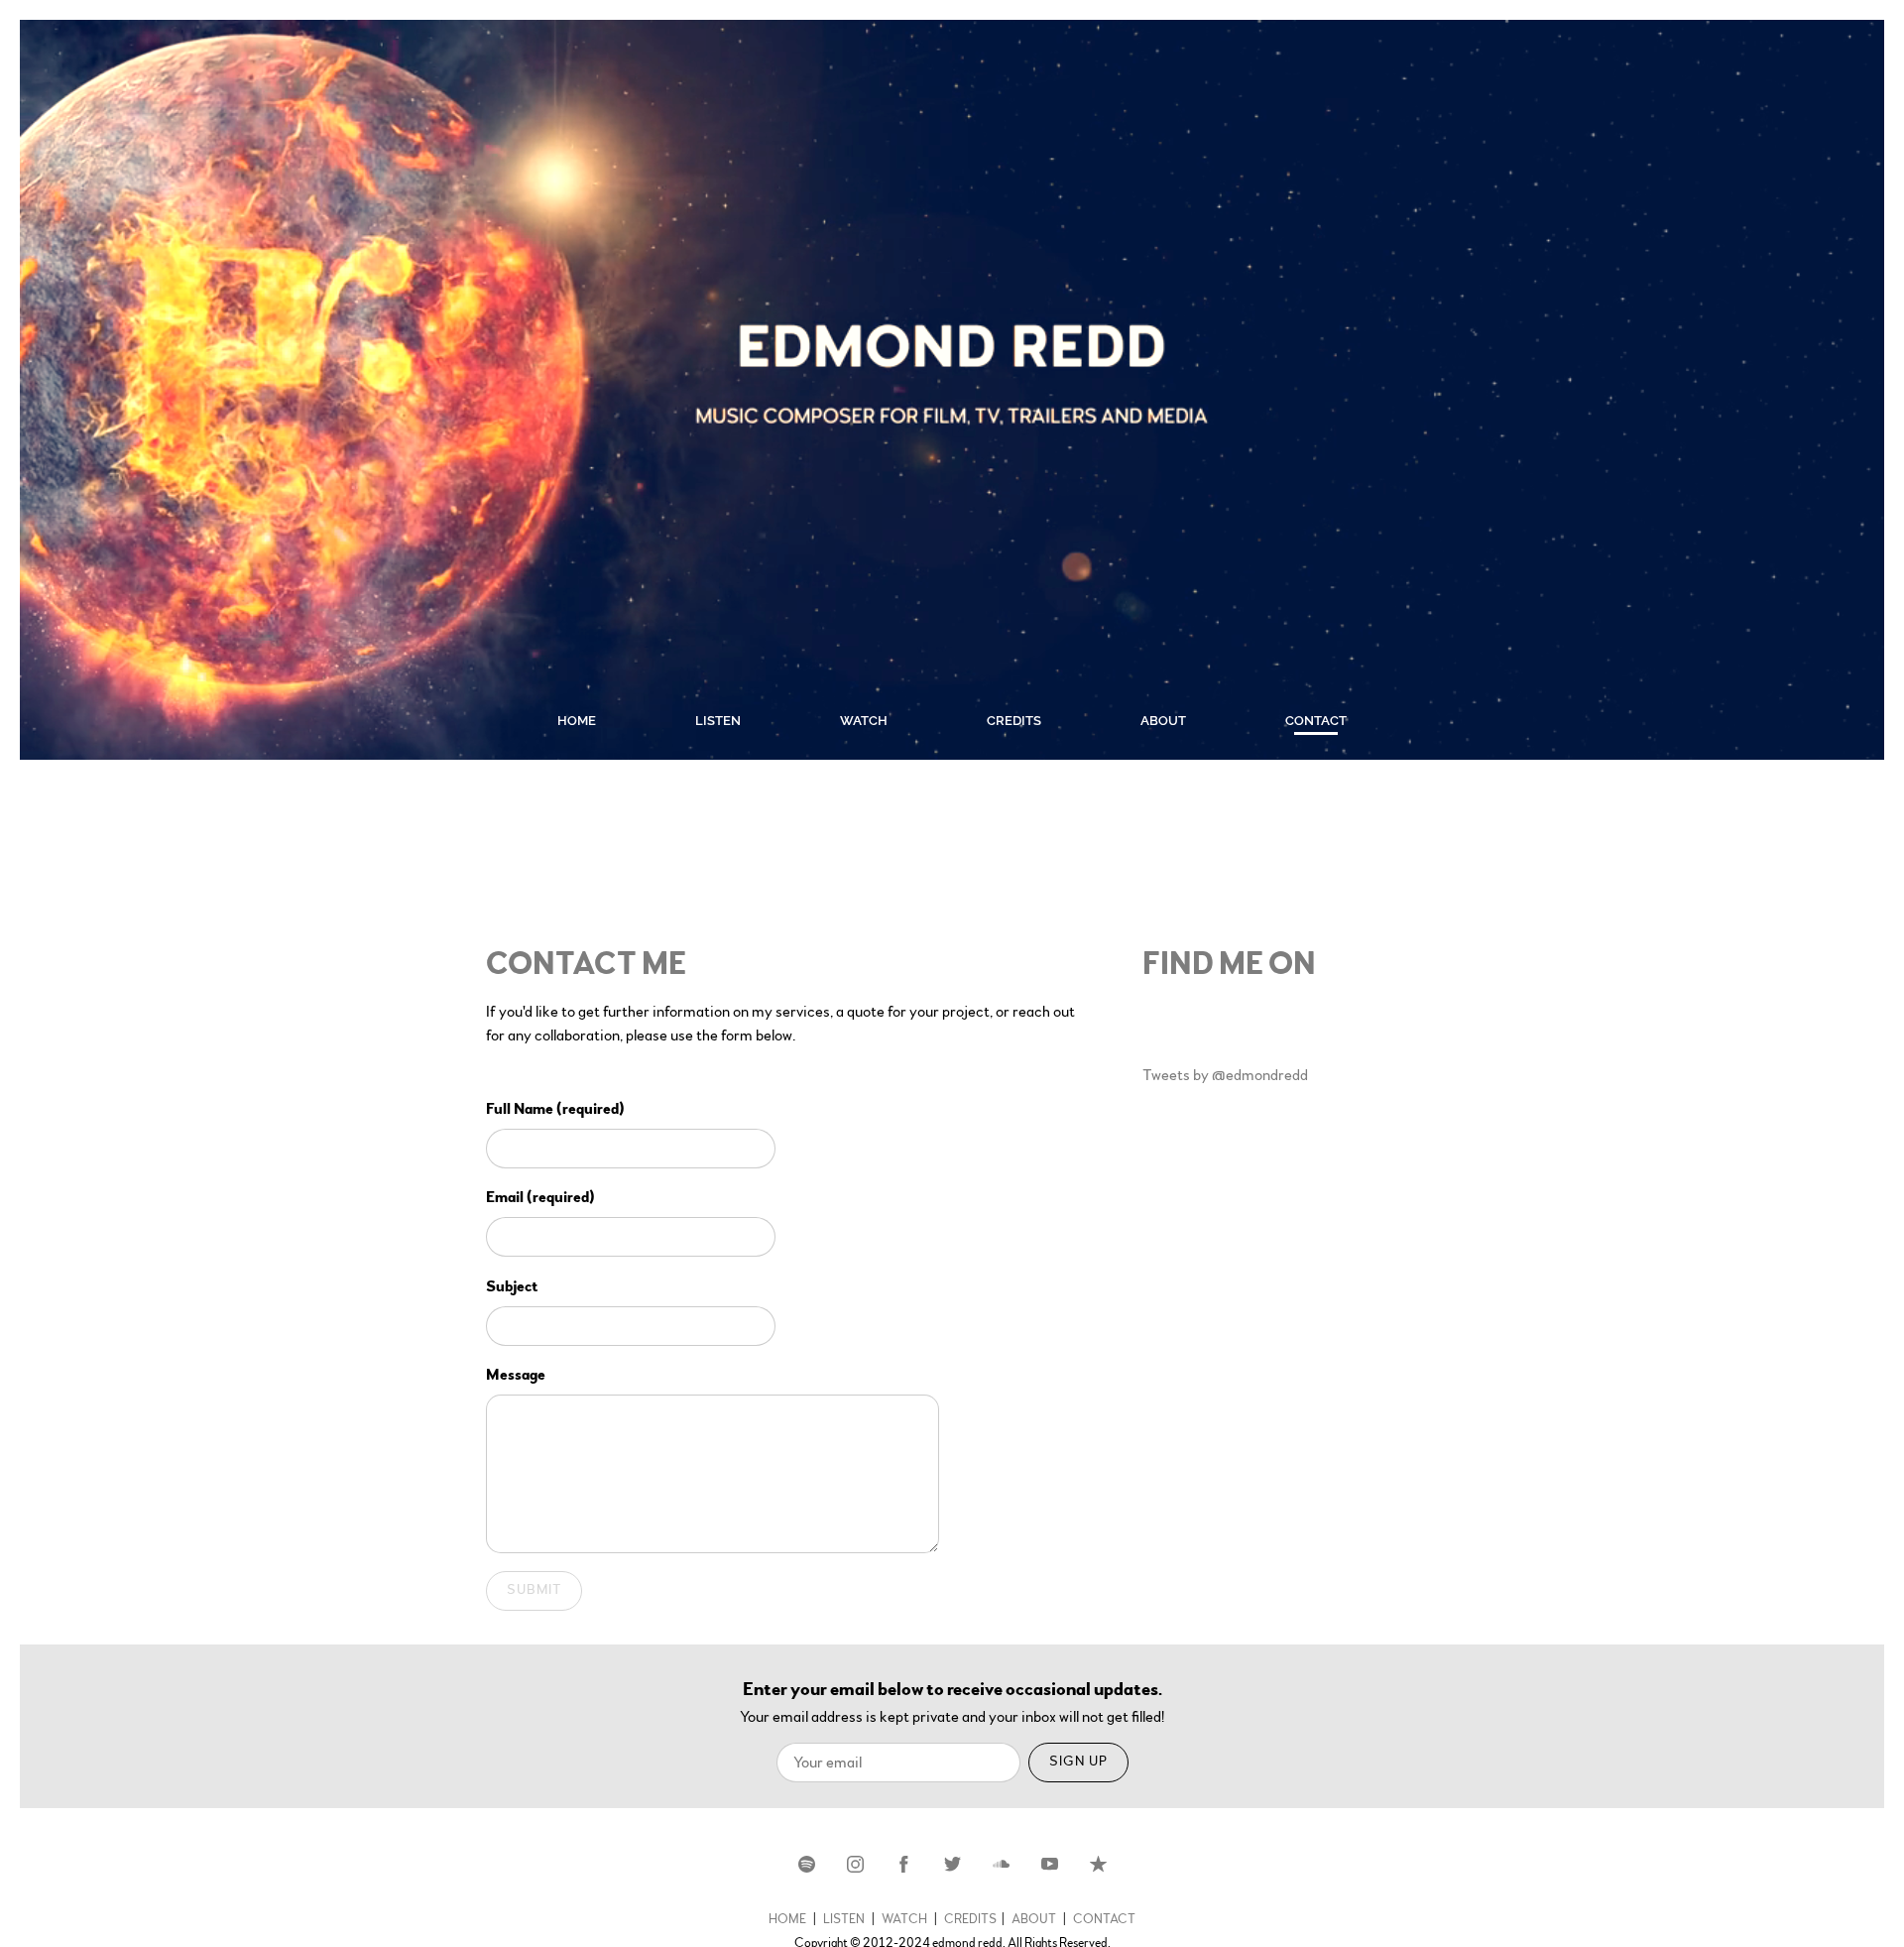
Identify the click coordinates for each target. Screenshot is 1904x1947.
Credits (1014, 721)
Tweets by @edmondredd (1225, 1075)
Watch (864, 721)
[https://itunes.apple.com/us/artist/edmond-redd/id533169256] (1098, 1864)
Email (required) (540, 1197)
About (1163, 721)
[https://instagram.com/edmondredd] (855, 1864)
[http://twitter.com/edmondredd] (952, 1864)
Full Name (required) (555, 1109)
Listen (718, 721)
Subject (512, 1286)
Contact (1316, 721)
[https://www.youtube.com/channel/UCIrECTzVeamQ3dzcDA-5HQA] (1050, 1864)
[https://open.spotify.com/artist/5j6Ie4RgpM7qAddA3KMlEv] (807, 1864)
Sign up (1078, 1762)
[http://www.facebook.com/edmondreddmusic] (904, 1864)
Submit (534, 1590)
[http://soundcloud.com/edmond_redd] (1001, 1864)
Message (516, 1375)
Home (577, 721)
